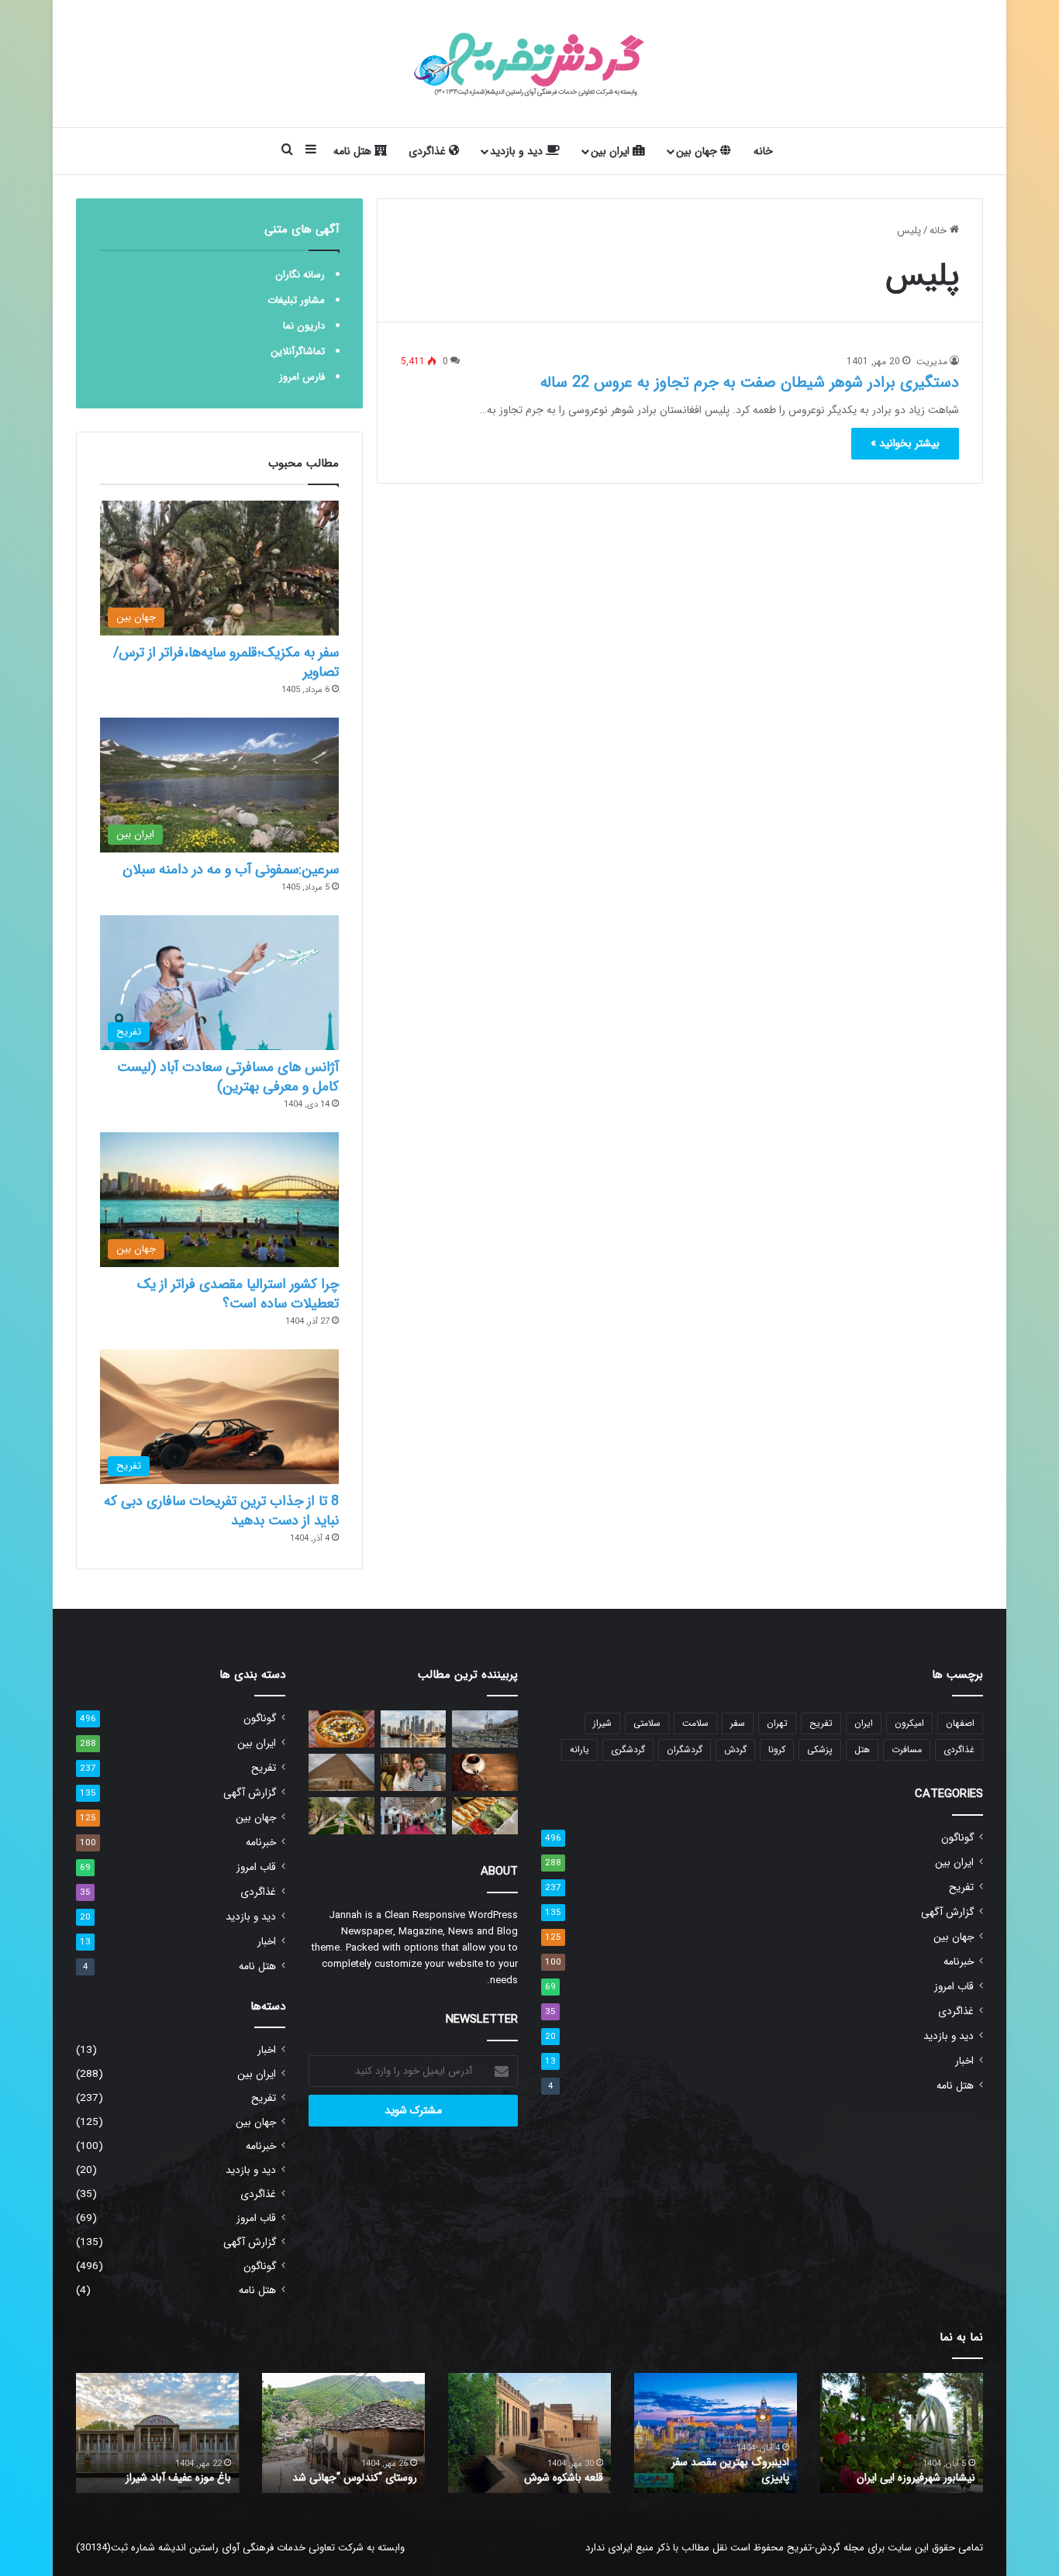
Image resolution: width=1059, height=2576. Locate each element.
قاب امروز (954, 1987)
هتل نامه (354, 151)
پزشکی (820, 1749)
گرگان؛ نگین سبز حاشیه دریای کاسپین (912, 2470)
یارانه (580, 1749)
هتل (862, 1749)
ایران (864, 1723)
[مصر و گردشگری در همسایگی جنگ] (342, 1772)
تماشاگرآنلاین (298, 351)
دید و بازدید (518, 151)
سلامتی (647, 1723)
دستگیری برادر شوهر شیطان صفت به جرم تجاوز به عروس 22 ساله (750, 382)
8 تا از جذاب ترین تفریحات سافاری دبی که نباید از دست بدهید (221, 1511)
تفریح (821, 1723)
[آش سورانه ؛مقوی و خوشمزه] (342, 1729)
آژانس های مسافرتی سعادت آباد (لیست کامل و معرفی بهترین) (228, 1077)
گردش (735, 1749)
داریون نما (304, 326)
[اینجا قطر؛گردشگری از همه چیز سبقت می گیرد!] (414, 1729)
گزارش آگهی (947, 1912)
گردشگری (628, 1749)
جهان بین (698, 151)
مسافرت (907, 1749)
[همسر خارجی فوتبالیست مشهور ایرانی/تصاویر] (414, 1772)
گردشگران (685, 1749)
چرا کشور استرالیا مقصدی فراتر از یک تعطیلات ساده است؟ (238, 1294)
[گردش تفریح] (529, 64)
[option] (902, 2433)
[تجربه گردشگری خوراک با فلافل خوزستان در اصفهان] (485, 1816)
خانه (763, 151)
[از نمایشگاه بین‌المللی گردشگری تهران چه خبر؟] (414, 1816)
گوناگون (957, 1838)
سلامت (695, 1723)
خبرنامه (959, 1962)
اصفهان (960, 1723)
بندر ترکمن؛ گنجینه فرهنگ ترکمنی (159, 2478)
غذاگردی (429, 151)
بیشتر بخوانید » (905, 443)
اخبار (964, 2061)
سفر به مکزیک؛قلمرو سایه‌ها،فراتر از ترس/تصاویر (226, 662)
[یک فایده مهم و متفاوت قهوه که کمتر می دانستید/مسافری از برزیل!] (485, 1772)
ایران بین (612, 151)
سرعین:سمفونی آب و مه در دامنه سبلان (231, 870)
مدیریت (932, 362)
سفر (738, 1723)
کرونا (777, 1749)
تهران (777, 1723)
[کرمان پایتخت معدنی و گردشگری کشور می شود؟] (342, 1816)
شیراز (602, 1723)
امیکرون (909, 1723)
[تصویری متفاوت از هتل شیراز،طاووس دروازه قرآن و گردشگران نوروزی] (485, 1729)
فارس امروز (302, 377)
